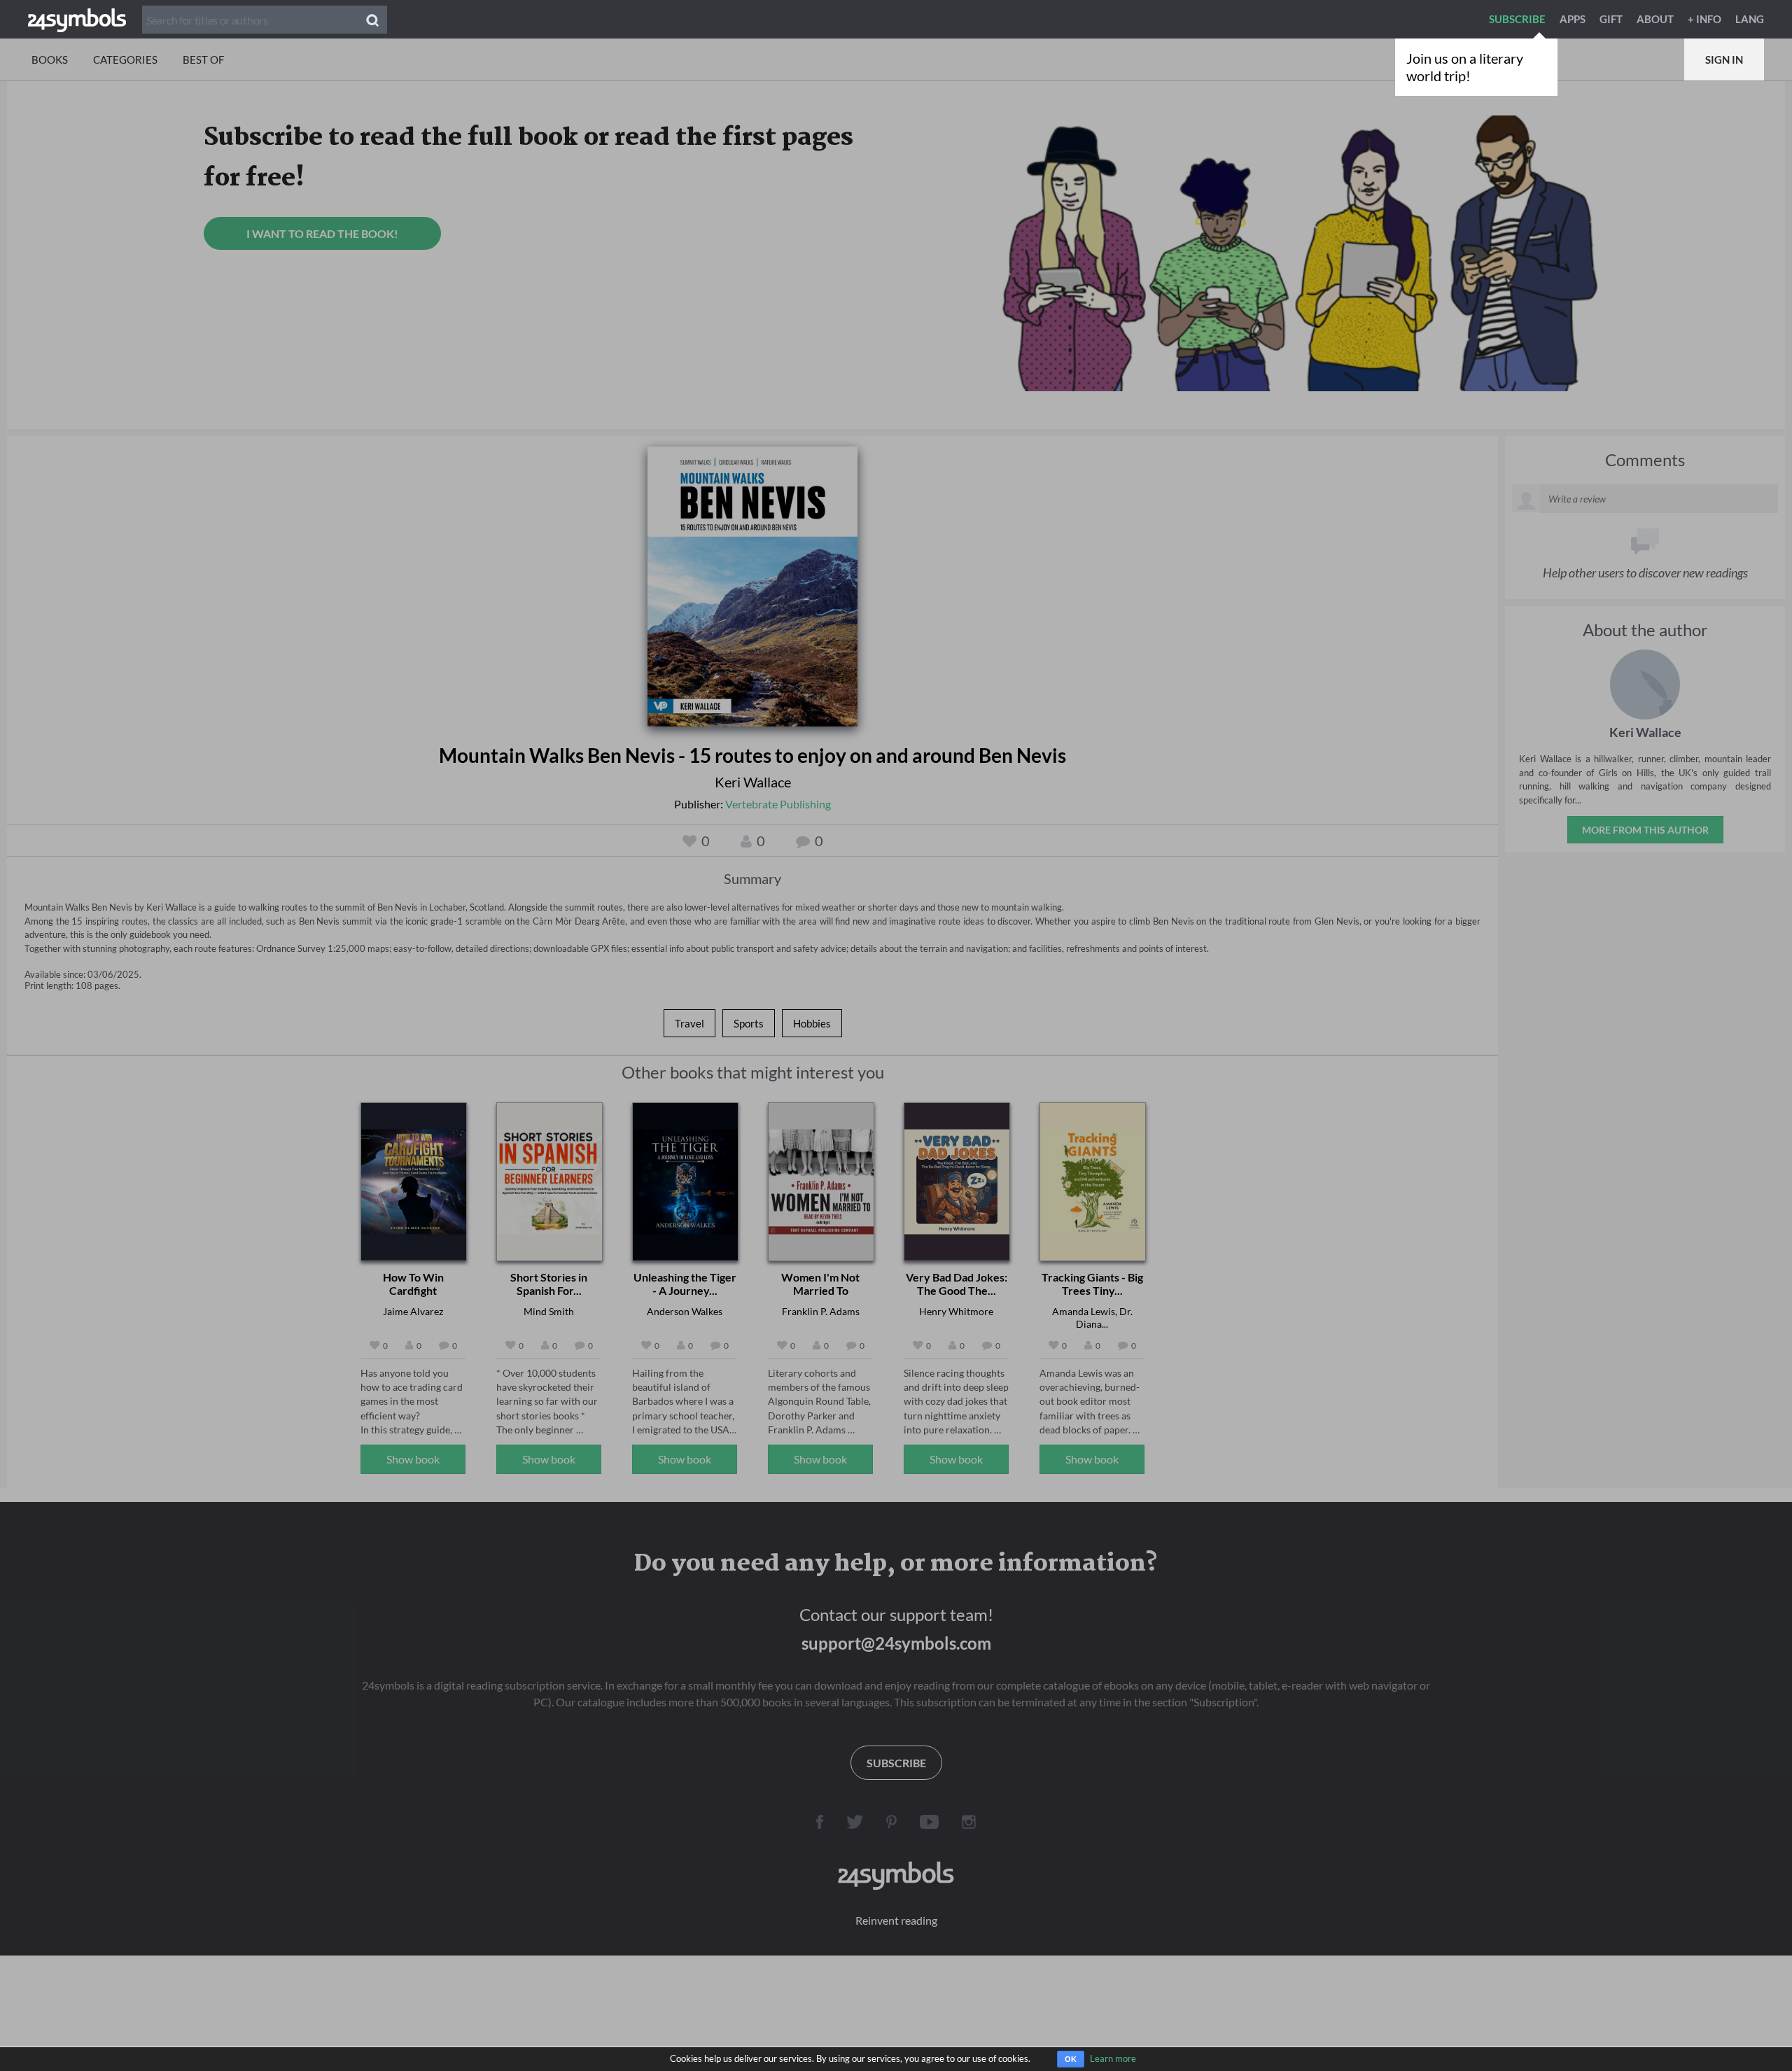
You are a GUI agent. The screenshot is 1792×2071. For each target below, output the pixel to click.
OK (1071, 2059)
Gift (1611, 19)
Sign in (1724, 59)
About (1655, 19)
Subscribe (1517, 19)
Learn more (1113, 2058)
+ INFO (1704, 19)
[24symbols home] (77, 19)
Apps (1573, 19)
